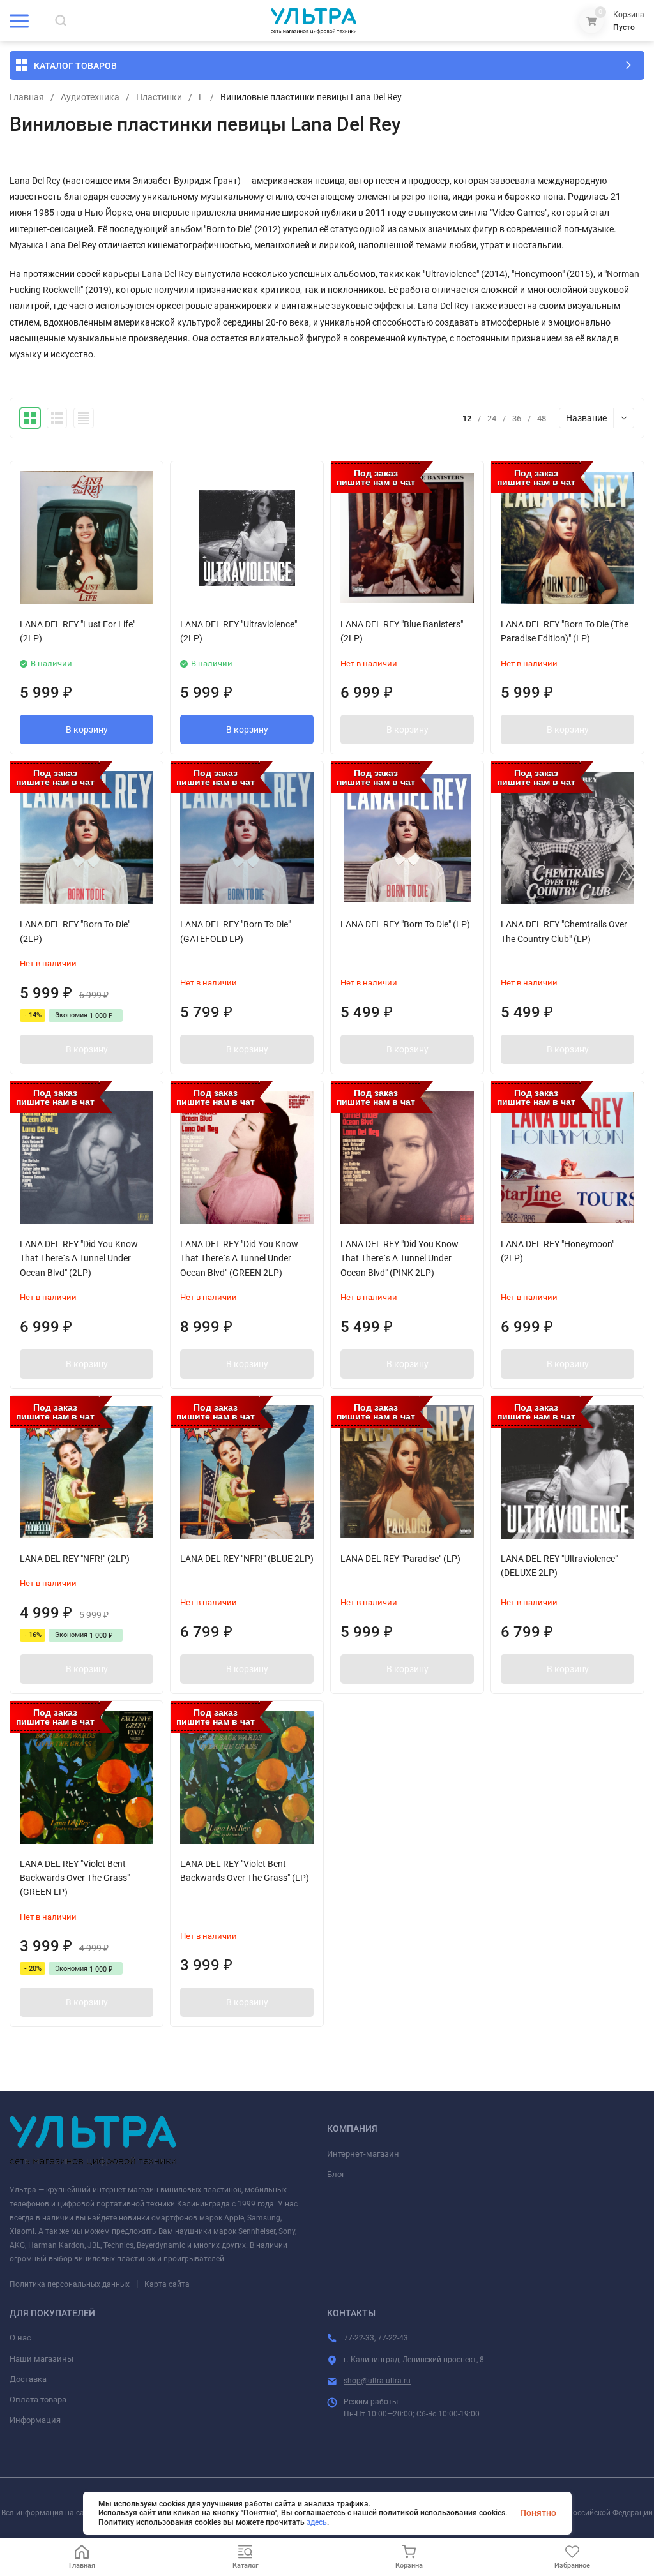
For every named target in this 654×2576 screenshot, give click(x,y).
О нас (20, 2338)
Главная (27, 97)
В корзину (87, 730)
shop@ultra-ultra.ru (377, 2381)
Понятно (538, 2513)
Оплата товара (38, 2400)
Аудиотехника (90, 97)
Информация (35, 2420)
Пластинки (159, 97)
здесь (317, 2522)
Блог (336, 2174)
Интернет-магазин (363, 2154)
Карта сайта (167, 2284)
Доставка (28, 2379)
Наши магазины (42, 2359)
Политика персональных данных (70, 2284)
